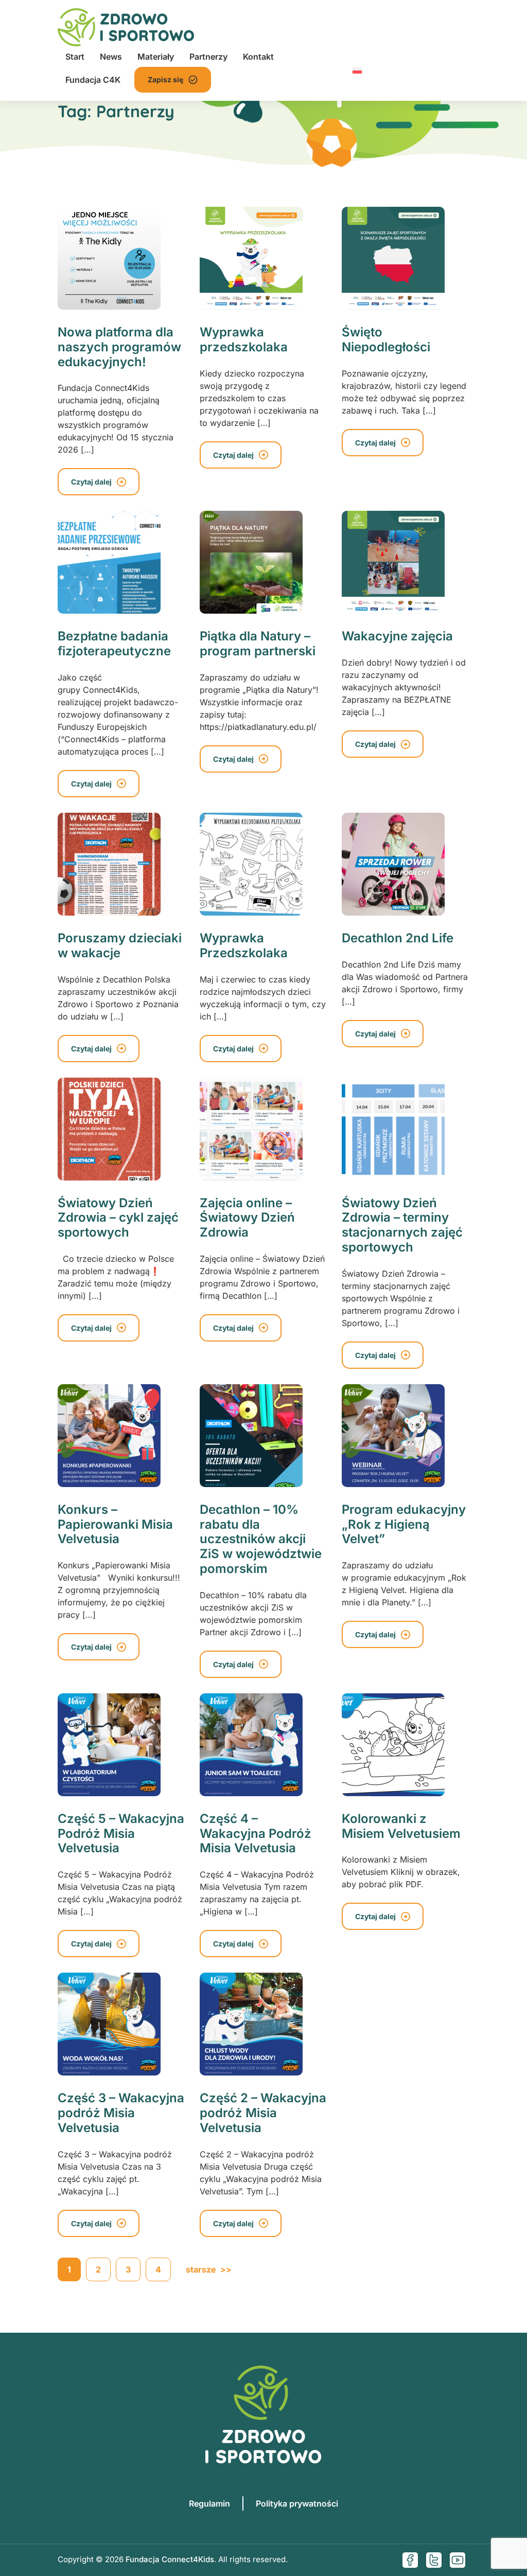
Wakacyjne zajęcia (397, 636)
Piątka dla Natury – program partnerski (258, 643)
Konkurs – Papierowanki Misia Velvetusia (115, 1524)
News (111, 57)
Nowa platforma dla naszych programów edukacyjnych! (119, 347)
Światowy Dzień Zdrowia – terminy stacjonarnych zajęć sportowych (402, 1225)
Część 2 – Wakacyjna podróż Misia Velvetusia (263, 2113)
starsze (209, 2269)
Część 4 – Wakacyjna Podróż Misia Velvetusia (256, 1833)
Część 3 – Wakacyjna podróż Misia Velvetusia (121, 2113)
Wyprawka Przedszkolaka (244, 945)
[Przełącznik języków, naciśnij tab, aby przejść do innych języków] (357, 69)
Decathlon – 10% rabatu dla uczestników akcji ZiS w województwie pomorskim (261, 1539)
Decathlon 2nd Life (398, 938)
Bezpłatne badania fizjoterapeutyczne (114, 643)
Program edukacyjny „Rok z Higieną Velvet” (404, 1524)
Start (75, 57)
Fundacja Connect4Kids (170, 2559)
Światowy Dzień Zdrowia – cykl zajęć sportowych (118, 1218)
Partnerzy (208, 57)
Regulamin (209, 2503)
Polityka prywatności (297, 2503)
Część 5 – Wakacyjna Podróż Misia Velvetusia (121, 1833)
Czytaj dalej (91, 482)
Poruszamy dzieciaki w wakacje (120, 945)
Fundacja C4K (93, 80)
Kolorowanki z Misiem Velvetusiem (401, 1826)
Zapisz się (165, 79)
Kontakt (258, 57)
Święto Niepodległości (386, 339)
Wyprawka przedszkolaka (244, 339)
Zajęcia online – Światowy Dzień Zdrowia (247, 1218)
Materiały (156, 57)
